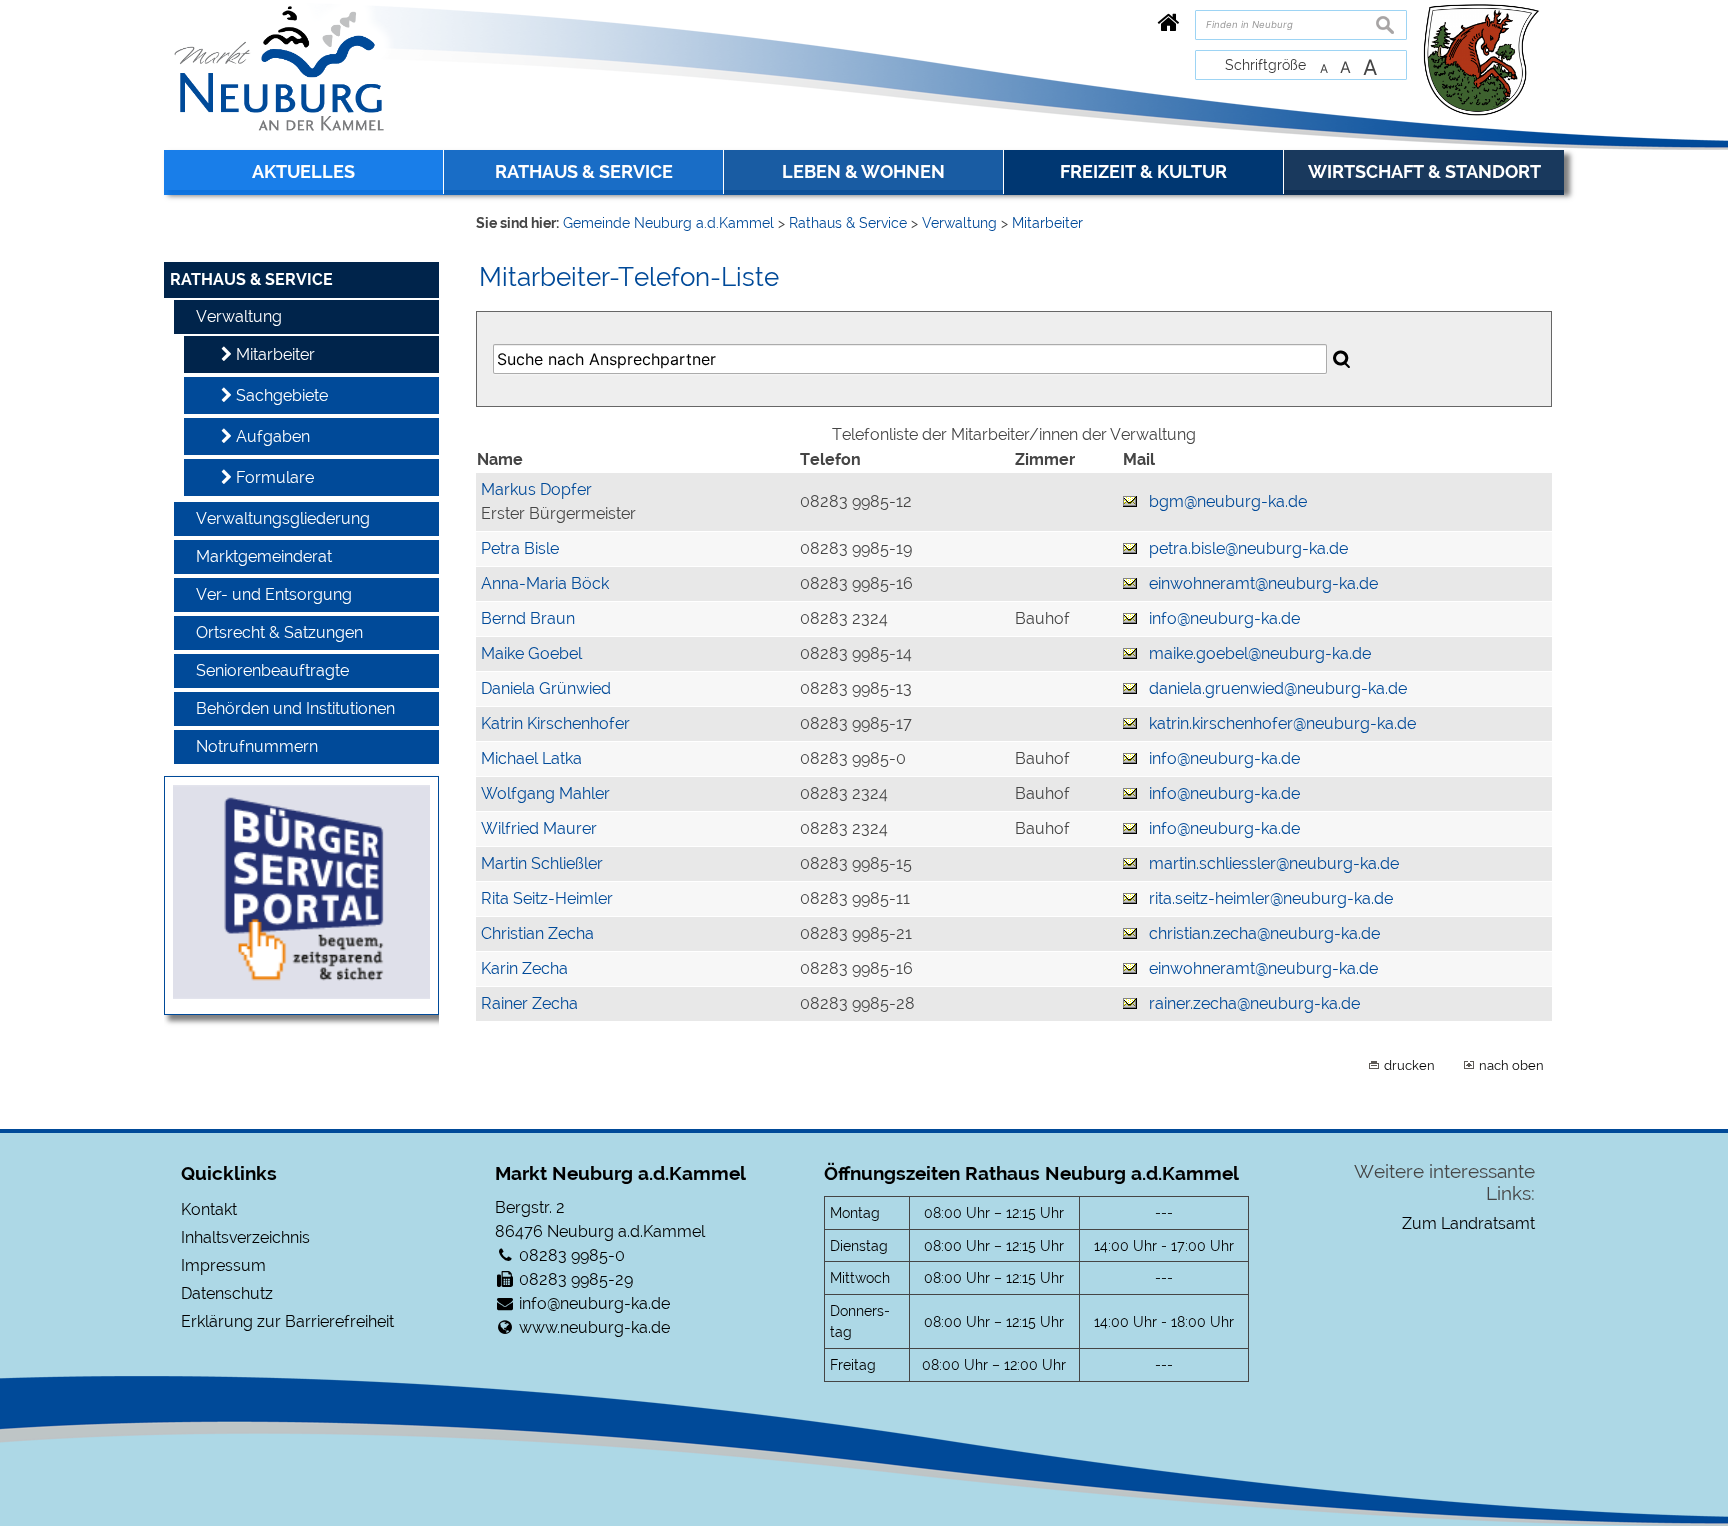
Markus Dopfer (536, 489)
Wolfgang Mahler (545, 793)
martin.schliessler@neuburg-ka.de (1274, 863)
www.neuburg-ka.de (594, 1327)
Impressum (223, 1265)
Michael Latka (531, 758)
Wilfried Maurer (539, 828)
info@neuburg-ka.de (1224, 618)
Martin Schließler (542, 863)
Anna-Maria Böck (545, 583)
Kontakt (209, 1209)
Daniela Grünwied (546, 688)
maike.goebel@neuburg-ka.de (1260, 653)
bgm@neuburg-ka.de (1228, 501)
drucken (1409, 1065)
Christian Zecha (537, 933)
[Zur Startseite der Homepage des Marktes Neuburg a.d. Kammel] (1169, 22)
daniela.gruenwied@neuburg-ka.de (1278, 688)
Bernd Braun (528, 618)
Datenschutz (227, 1293)
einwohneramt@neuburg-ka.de (1263, 583)
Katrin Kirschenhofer (555, 723)
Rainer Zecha (529, 1003)
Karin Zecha (524, 968)
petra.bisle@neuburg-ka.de (1248, 548)
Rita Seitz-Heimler (547, 898)
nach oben (1511, 1065)
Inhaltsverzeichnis (245, 1237)
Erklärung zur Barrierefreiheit (287, 1321)
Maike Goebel (531, 653)
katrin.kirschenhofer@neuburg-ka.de (1282, 723)
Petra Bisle (520, 548)
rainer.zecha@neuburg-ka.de (1254, 1003)
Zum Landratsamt (1468, 1223)
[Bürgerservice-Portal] (301, 993)
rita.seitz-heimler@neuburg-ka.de (1271, 898)
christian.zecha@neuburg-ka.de (1264, 933)
